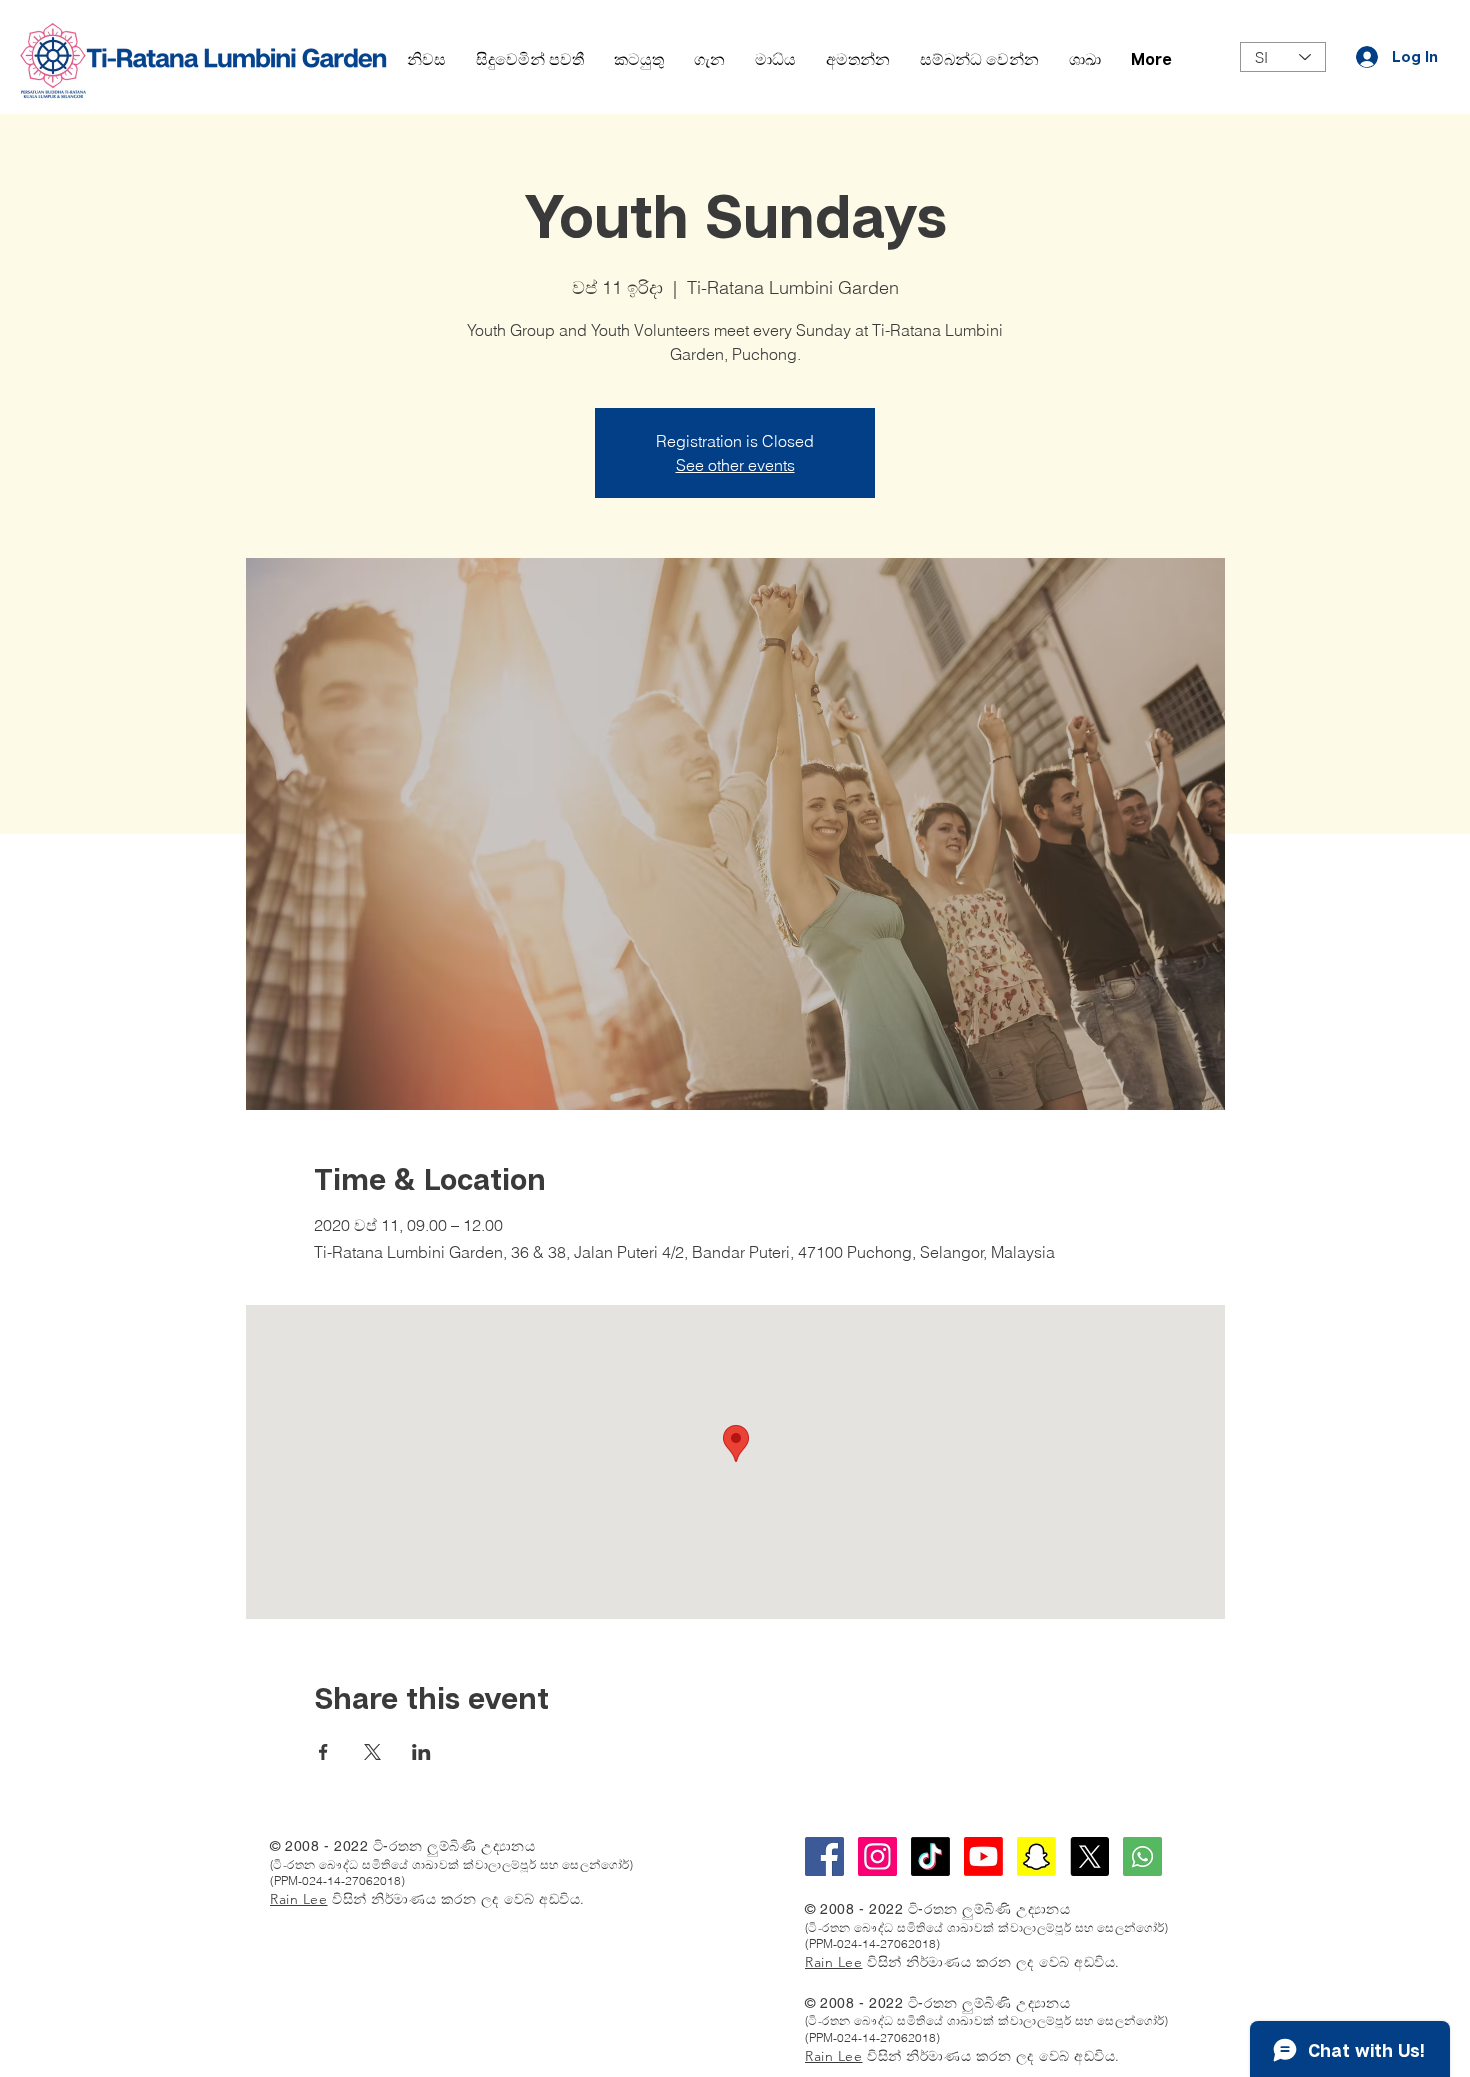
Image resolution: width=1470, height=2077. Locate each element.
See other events (735, 465)
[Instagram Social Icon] (877, 1856)
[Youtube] (983, 1856)
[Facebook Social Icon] (824, 1856)
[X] (1089, 1856)
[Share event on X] (372, 1752)
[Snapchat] (1036, 1856)
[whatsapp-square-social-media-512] (1142, 1856)
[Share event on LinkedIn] (421, 1752)
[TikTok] (930, 1856)
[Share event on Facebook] (323, 1752)
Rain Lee (298, 1899)
